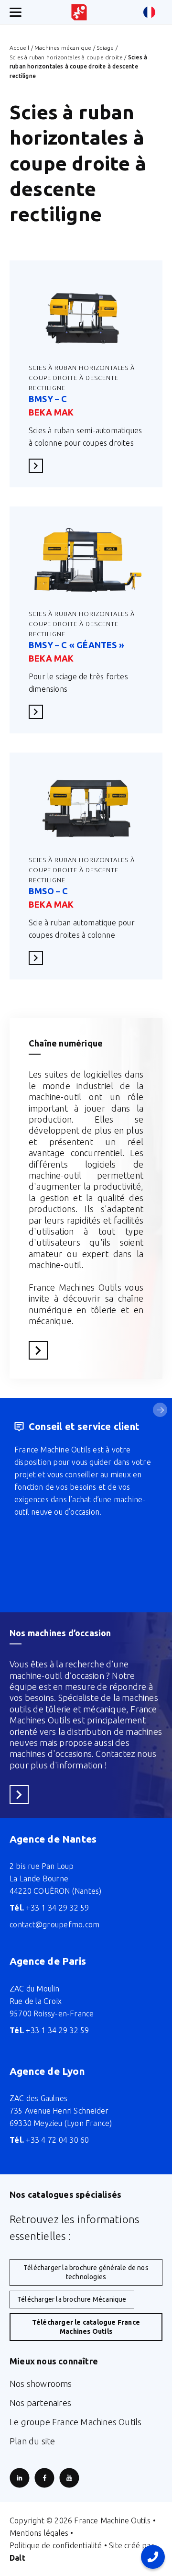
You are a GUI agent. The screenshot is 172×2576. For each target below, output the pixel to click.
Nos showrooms (41, 2384)
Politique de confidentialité (56, 2545)
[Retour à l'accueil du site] (79, 12)
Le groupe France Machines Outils (75, 2422)
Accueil (19, 48)
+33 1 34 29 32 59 (49, 1908)
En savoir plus (39, 466)
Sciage (105, 48)
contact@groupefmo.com (54, 1924)
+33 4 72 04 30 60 (49, 2140)
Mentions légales (39, 2533)
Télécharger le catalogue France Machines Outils (86, 2327)
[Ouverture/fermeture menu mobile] (16, 12)
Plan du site (32, 2441)
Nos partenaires (40, 2403)
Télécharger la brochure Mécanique (72, 2299)
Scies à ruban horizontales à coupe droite (66, 57)
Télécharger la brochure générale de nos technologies (86, 2272)
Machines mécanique (63, 48)
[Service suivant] (160, 1410)
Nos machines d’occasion (60, 1633)
